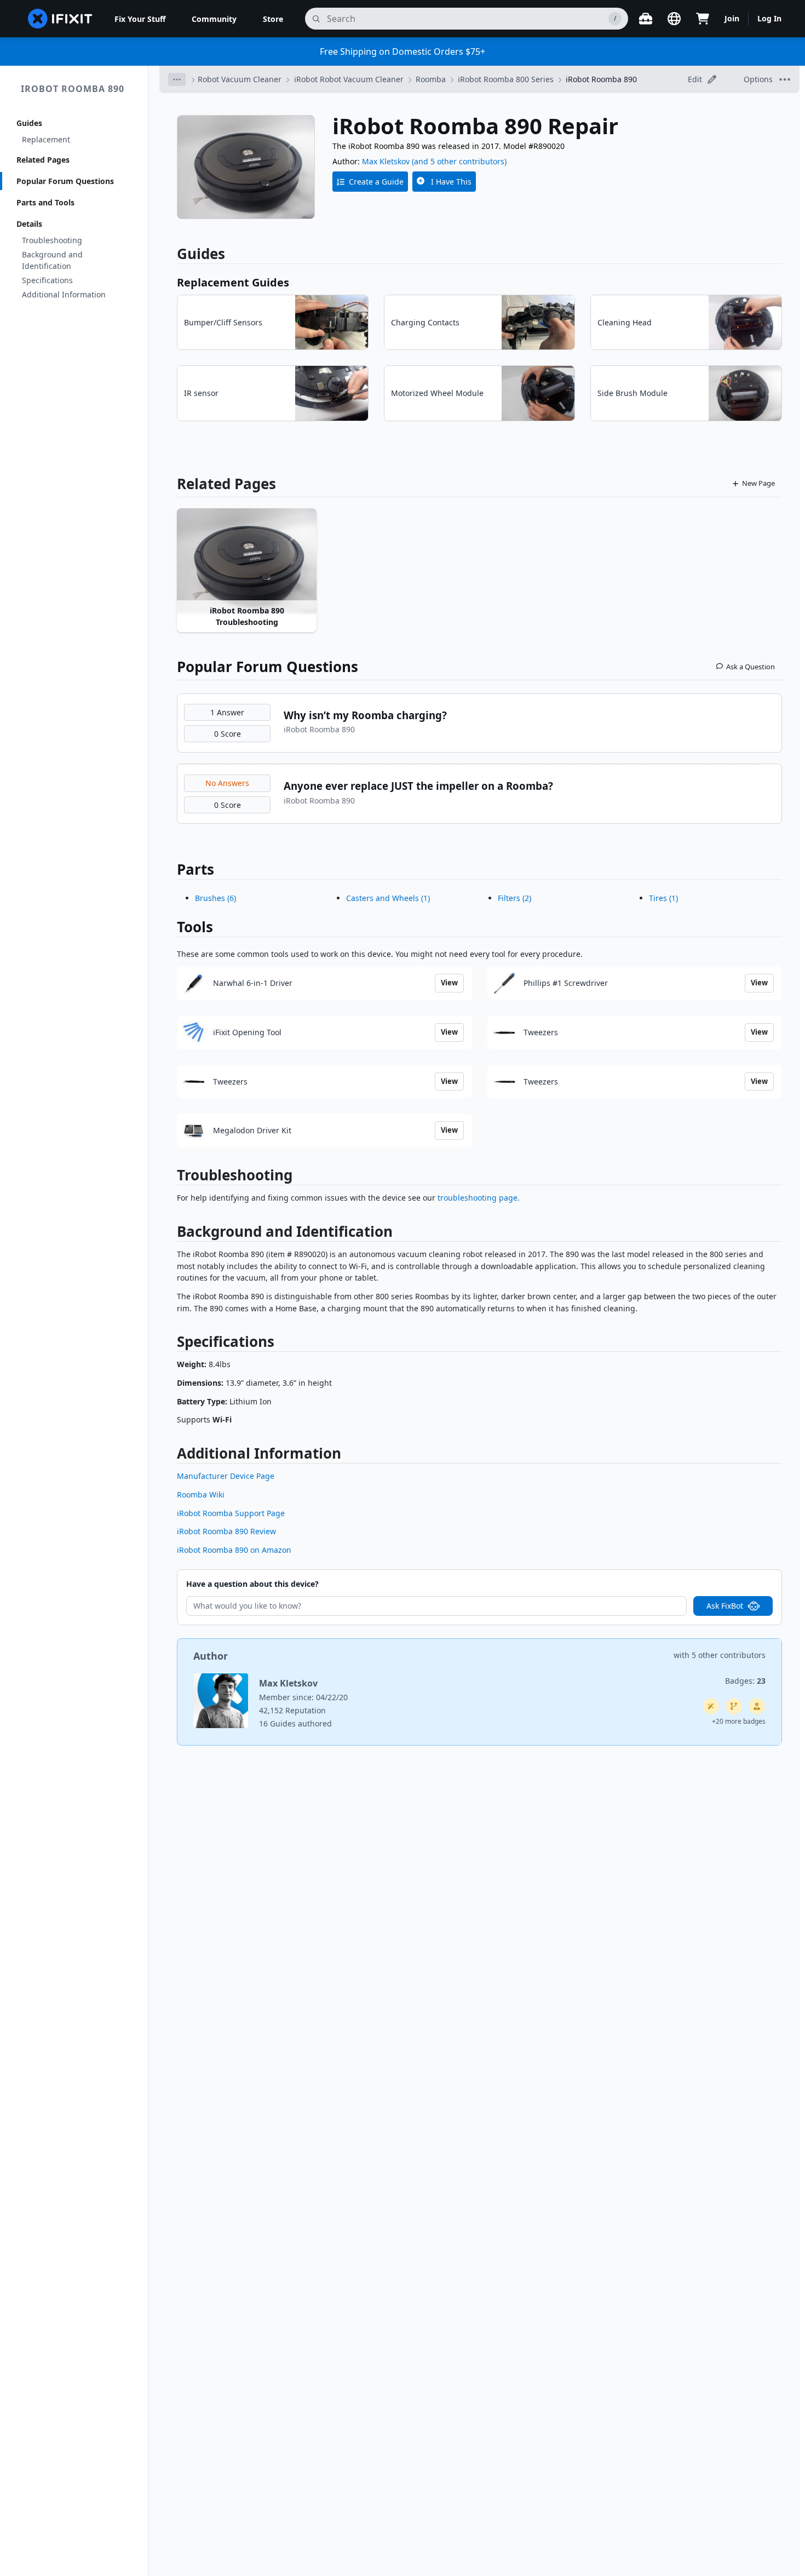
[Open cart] (703, 19)
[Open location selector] (674, 19)
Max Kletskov (386, 161)
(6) (215, 898)
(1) (388, 898)
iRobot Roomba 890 (73, 89)
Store (273, 19)
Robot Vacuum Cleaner (240, 79)
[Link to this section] (171, 1177)
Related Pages (43, 160)
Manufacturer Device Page (226, 1476)
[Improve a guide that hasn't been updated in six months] (734, 1706)
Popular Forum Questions (65, 181)
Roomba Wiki (201, 1494)
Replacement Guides (233, 282)
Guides (29, 123)
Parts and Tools (45, 202)
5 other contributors (729, 1655)
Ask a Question (751, 667)
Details (29, 224)
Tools (195, 927)
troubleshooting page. (479, 1198)
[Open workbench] (646, 19)
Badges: (745, 1681)
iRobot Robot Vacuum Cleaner (349, 79)
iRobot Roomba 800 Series (506, 79)
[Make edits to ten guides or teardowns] (757, 1706)
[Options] (177, 79)
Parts (196, 869)
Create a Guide (376, 182)
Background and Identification (52, 260)
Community (214, 19)
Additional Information (64, 294)
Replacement (46, 139)
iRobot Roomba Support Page (231, 1513)
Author (211, 1656)
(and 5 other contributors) (459, 161)
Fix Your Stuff (140, 19)
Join (732, 18)
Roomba (431, 79)
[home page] (60, 19)
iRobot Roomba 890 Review (226, 1531)
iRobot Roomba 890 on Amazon (234, 1550)
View (449, 983)
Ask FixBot (725, 1606)
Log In (769, 18)
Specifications (47, 280)
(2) (514, 898)
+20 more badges (739, 1721)
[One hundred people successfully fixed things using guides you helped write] (711, 1706)
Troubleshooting (52, 240)
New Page (758, 483)
